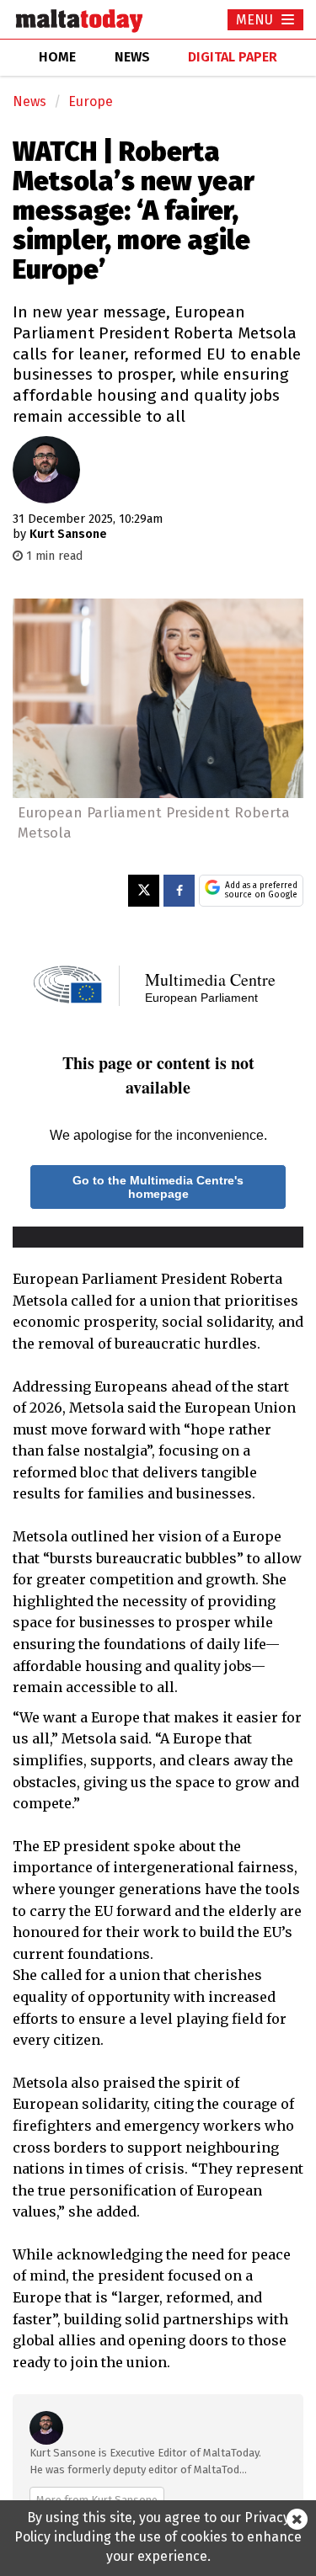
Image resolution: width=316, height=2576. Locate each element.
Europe (91, 101)
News (29, 101)
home (57, 57)
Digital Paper (233, 57)
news (132, 57)
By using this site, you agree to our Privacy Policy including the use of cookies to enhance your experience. (158, 2537)
